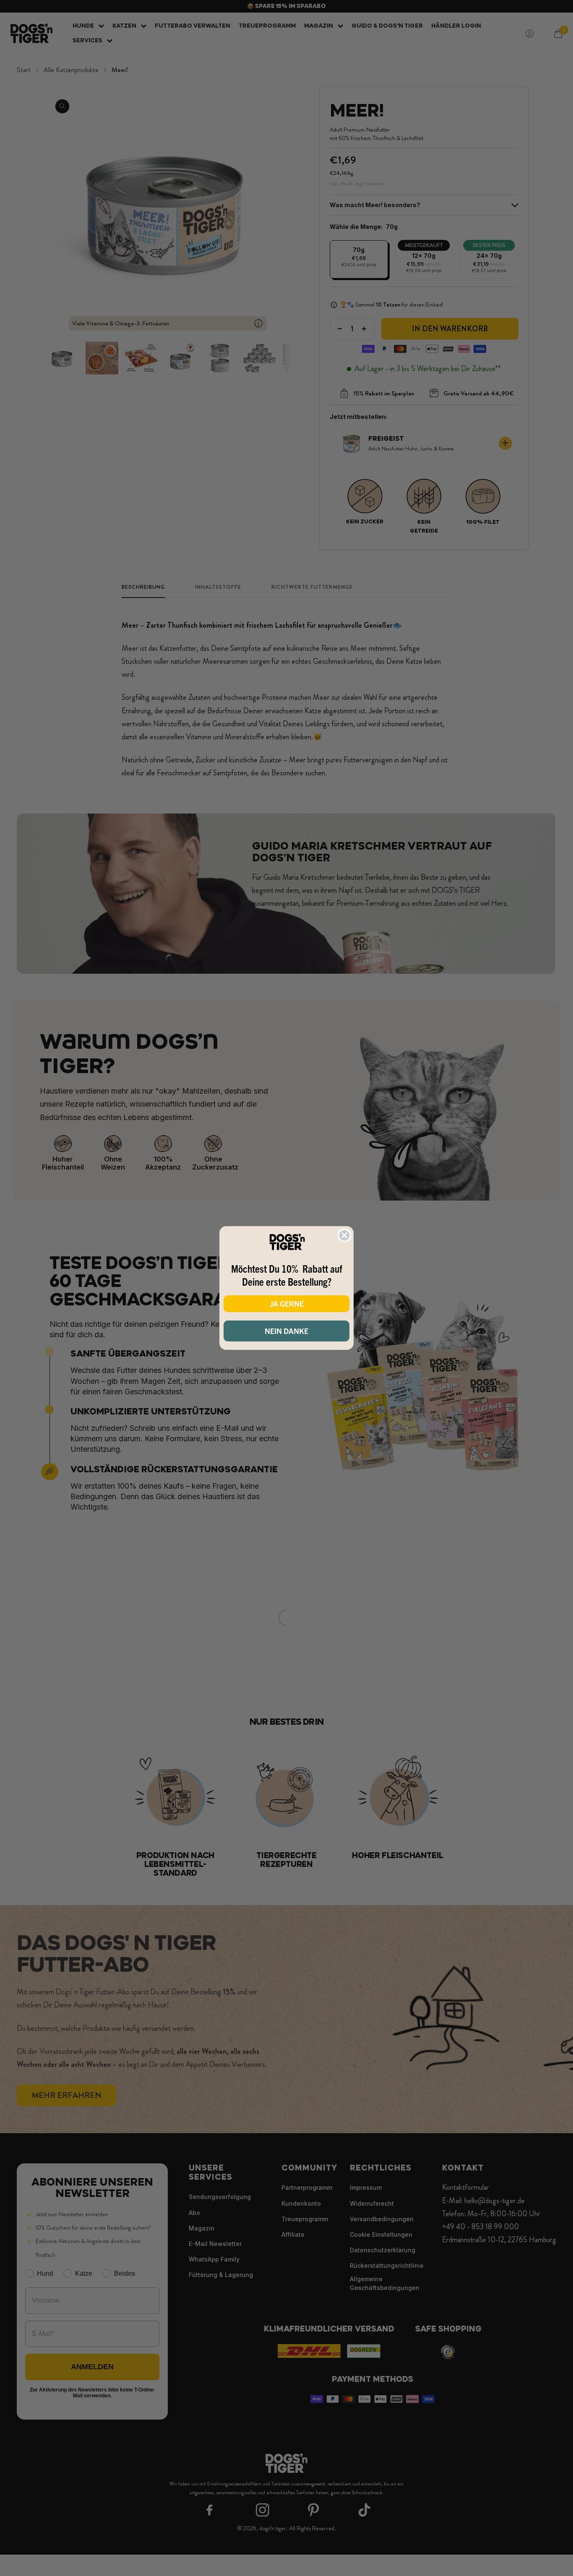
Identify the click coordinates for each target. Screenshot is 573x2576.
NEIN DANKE (286, 1331)
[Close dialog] (344, 1235)
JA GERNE (287, 1304)
